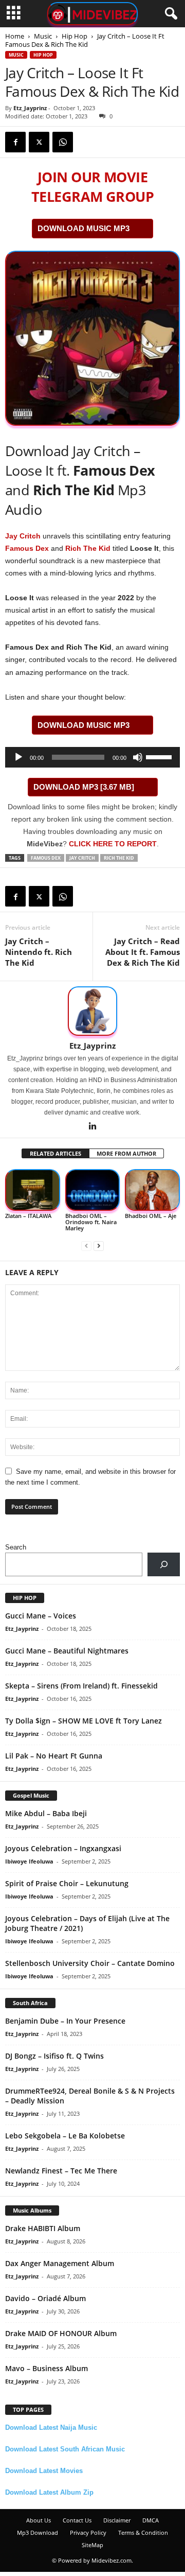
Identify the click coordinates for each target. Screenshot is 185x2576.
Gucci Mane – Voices (41, 1616)
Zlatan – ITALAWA (28, 1216)
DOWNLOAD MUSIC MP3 (84, 228)
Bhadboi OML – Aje (151, 1216)
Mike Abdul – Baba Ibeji (46, 1813)
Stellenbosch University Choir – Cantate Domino (90, 1963)
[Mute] (138, 757)
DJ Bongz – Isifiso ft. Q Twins (54, 2056)
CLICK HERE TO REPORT (113, 844)
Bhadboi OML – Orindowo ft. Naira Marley (91, 1222)
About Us (39, 2520)
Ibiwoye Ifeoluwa (29, 1861)
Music (43, 36)
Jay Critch (23, 536)
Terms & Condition (143, 2533)
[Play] (18, 757)
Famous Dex (27, 548)
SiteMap (92, 2545)
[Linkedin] (92, 1127)
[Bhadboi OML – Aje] (152, 1190)
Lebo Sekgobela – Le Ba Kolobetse (65, 2136)
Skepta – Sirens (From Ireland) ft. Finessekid (81, 1686)
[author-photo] (92, 1011)
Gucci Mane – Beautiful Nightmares (67, 1651)
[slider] (160, 756)
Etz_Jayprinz (30, 108)
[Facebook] (15, 142)
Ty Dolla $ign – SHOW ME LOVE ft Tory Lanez (84, 1721)
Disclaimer (117, 2520)
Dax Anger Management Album (60, 2263)
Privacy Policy (88, 2533)
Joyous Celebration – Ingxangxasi (63, 1848)
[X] (39, 142)
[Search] (164, 1564)
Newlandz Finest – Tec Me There (61, 2171)
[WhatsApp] (63, 142)
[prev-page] (86, 1246)
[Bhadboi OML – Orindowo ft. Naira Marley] (93, 1190)
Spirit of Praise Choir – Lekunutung (67, 1883)
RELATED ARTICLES (55, 1153)
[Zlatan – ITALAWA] (33, 1190)
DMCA (151, 2520)
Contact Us (77, 2520)
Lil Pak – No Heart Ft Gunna (54, 1756)
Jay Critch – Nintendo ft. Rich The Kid (39, 952)
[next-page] (99, 1246)
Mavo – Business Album (47, 2368)
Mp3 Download (38, 2533)
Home (15, 36)
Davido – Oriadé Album (45, 2298)
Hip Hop (75, 36)
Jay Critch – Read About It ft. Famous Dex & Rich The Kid (143, 952)
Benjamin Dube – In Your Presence (65, 2021)
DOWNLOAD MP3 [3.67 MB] (84, 787)
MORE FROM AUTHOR (126, 1153)
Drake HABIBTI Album (43, 2228)
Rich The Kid (88, 548)
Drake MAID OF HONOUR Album (61, 2333)
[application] (92, 757)
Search (16, 1547)
